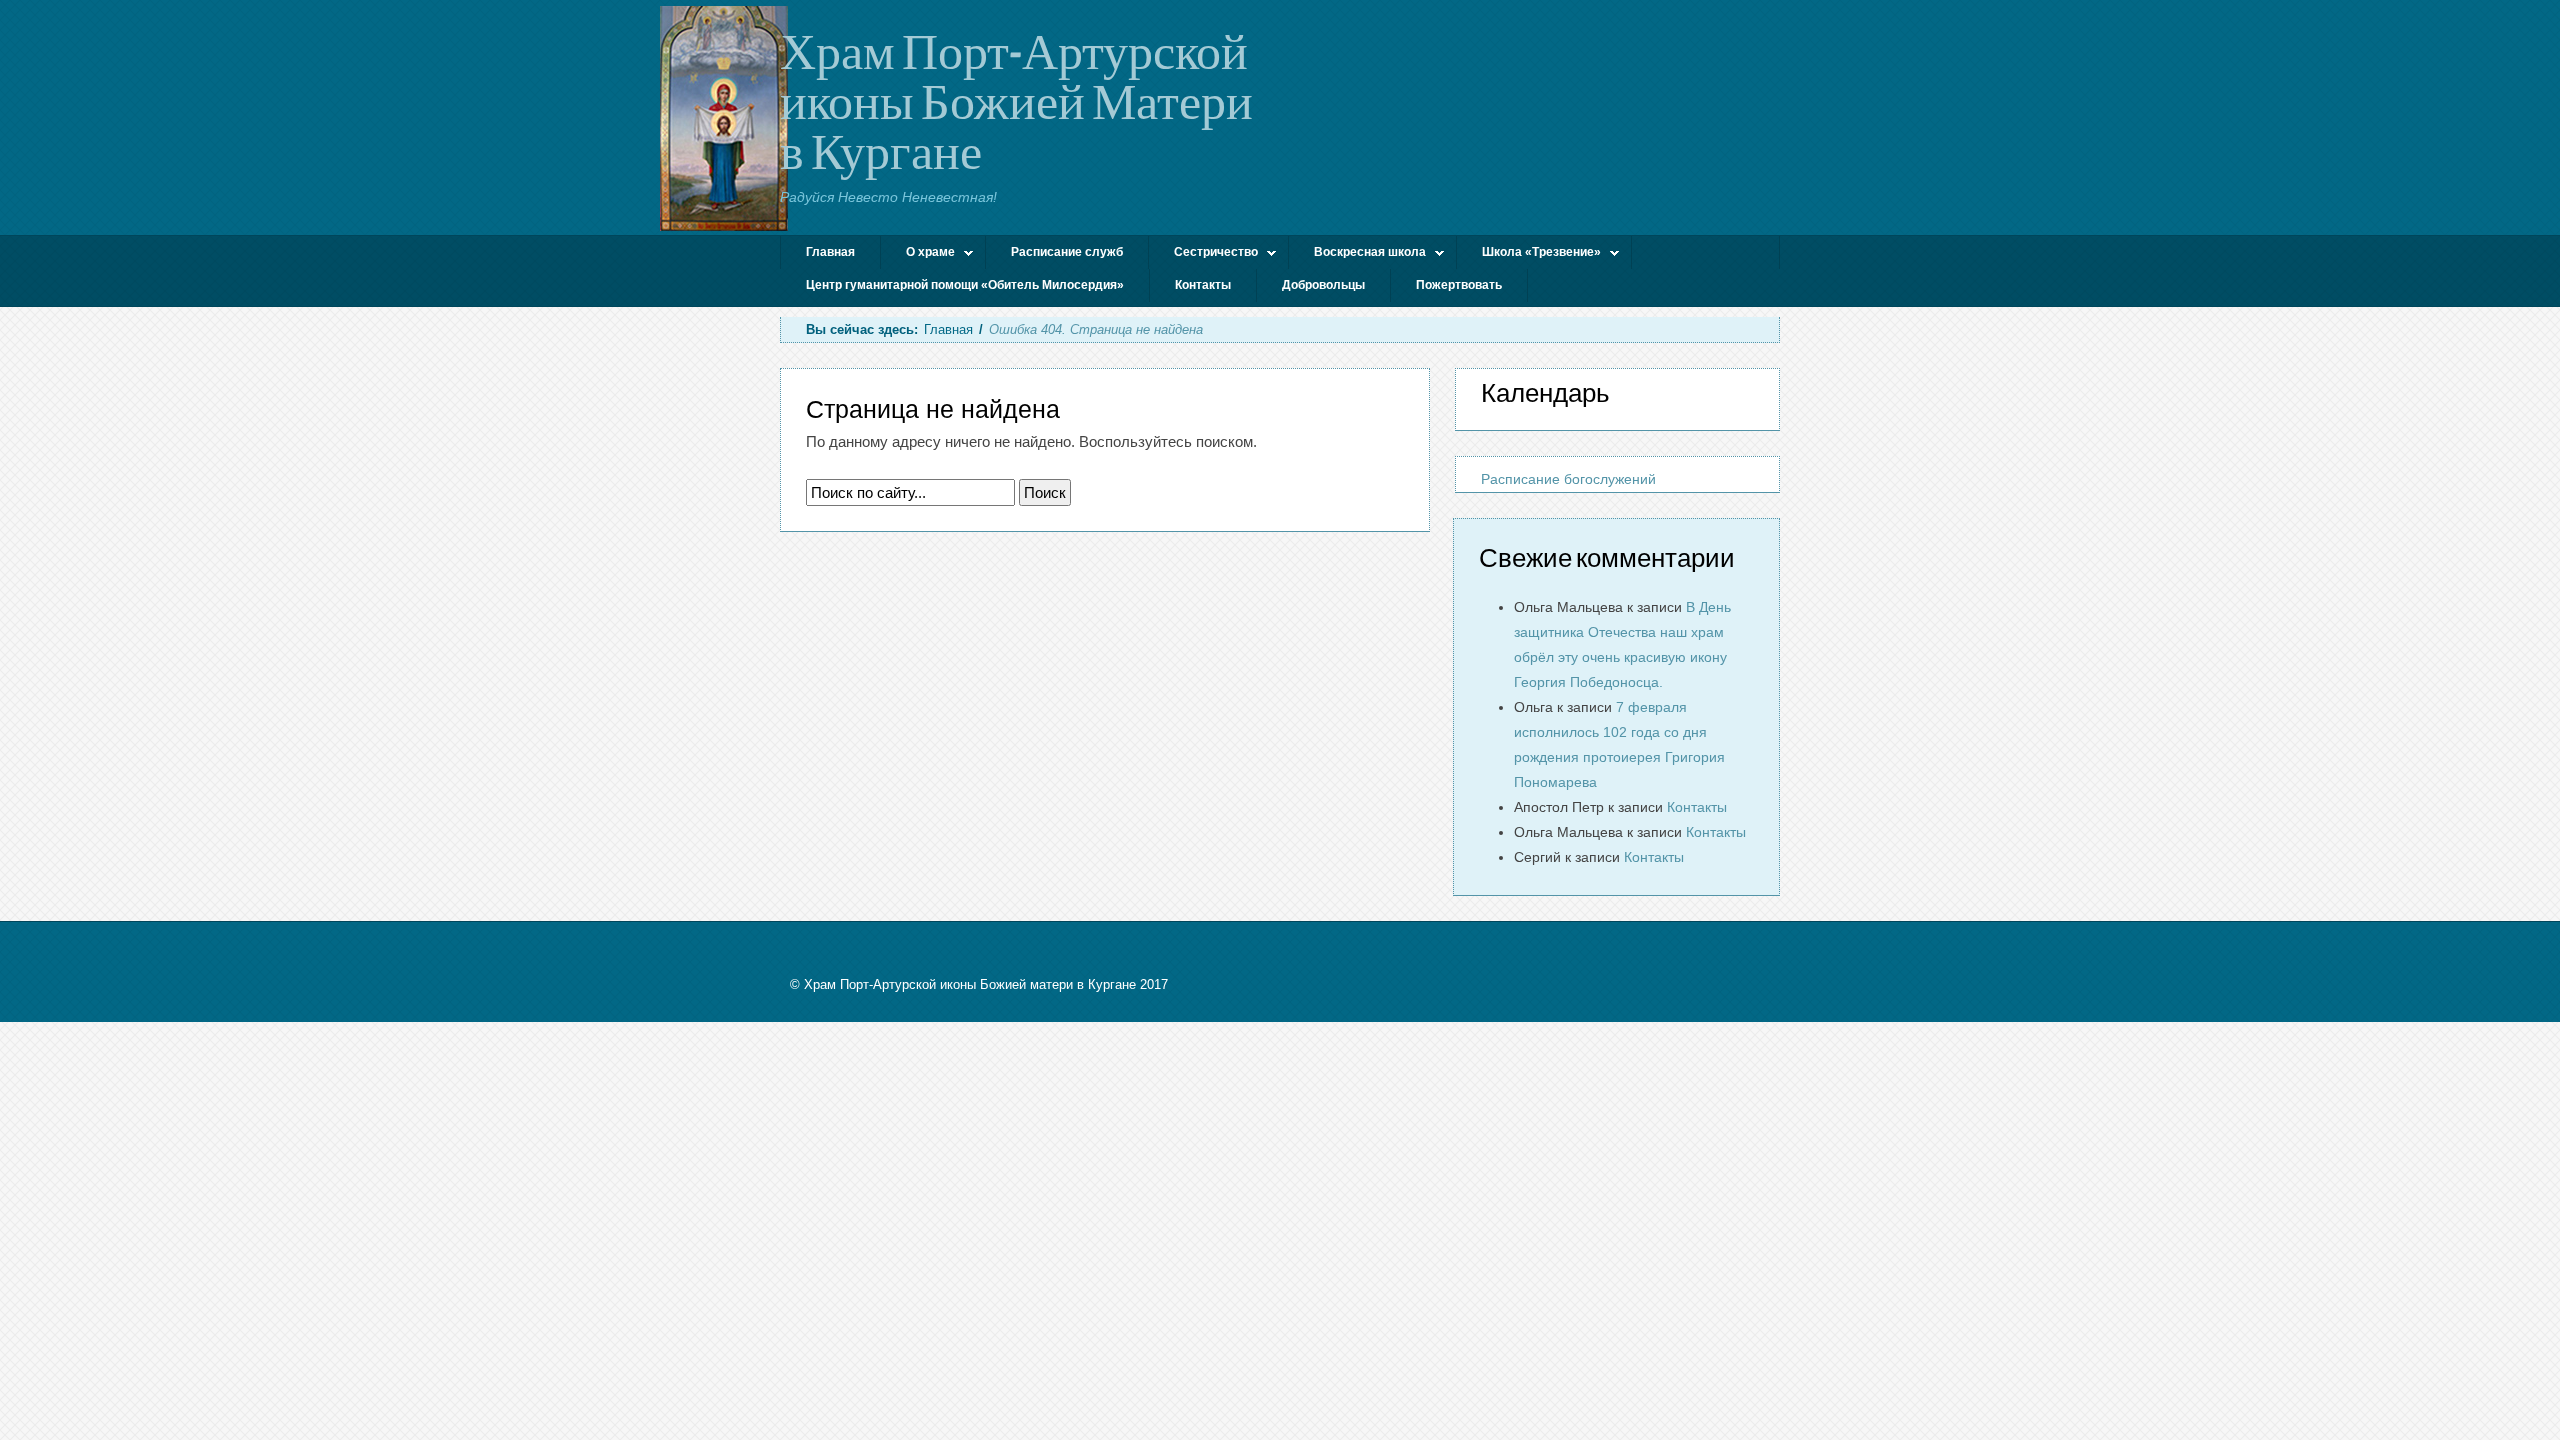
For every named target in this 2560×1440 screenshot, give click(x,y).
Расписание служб (1067, 252)
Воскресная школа (1357, 254)
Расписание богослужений (1568, 479)
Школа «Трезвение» (1529, 254)
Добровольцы (1323, 285)
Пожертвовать (1459, 285)
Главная (830, 252)
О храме (918, 254)
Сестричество (1203, 254)
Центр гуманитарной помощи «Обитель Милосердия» (965, 285)
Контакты (1203, 285)
